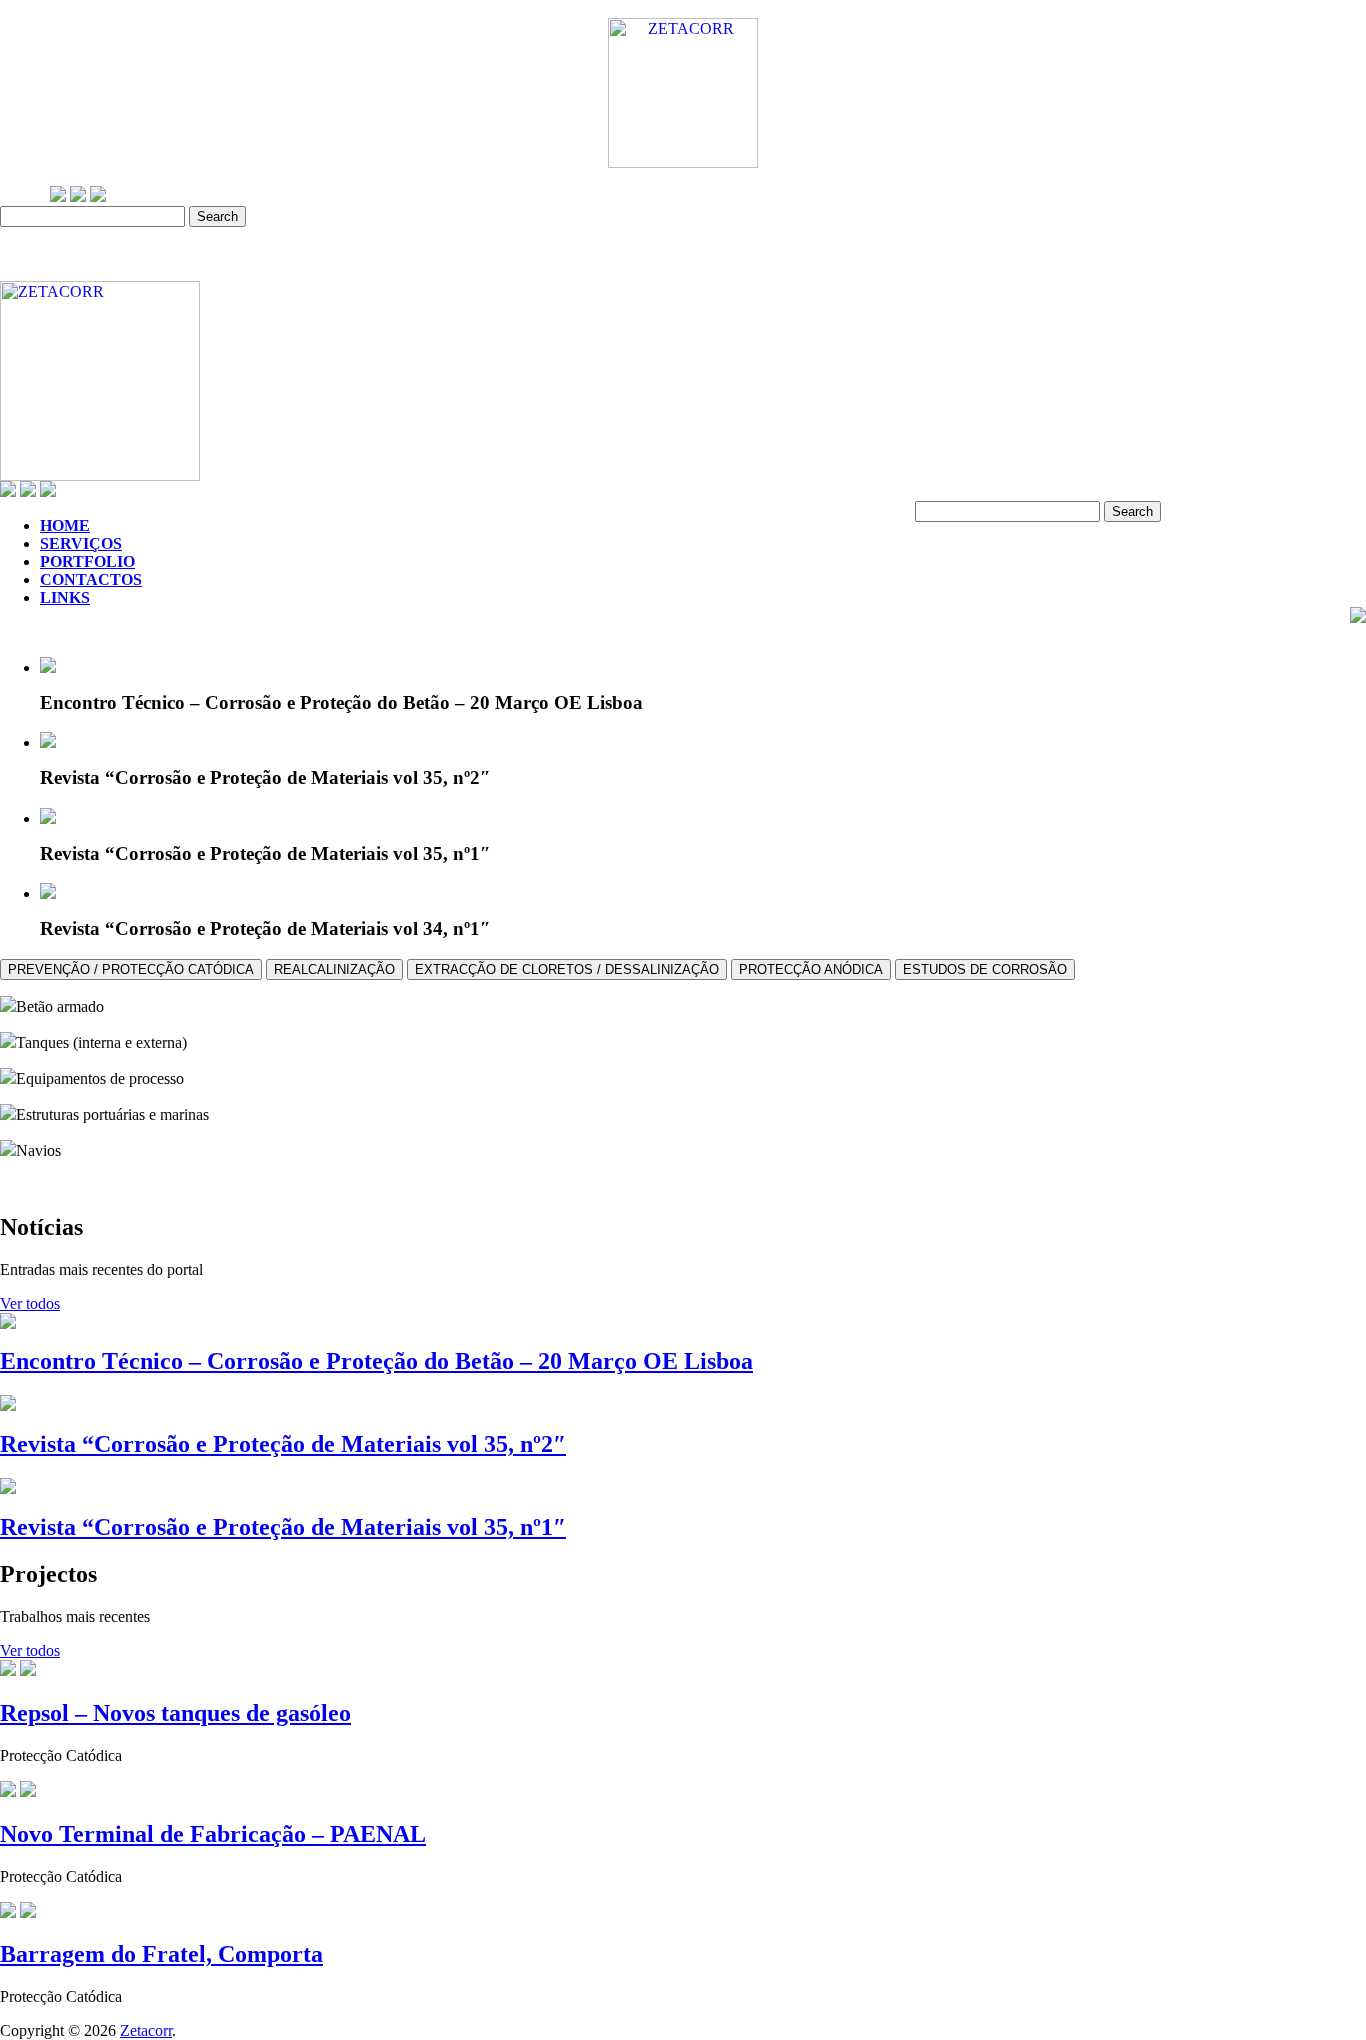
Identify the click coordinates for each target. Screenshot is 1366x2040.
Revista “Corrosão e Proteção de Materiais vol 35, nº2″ (283, 1444)
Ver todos (30, 1303)
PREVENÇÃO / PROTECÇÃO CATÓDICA (131, 969)
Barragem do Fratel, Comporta (161, 1954)
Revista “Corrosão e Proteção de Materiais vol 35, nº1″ (283, 1527)
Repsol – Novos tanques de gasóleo (175, 1713)
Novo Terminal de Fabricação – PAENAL (213, 1834)
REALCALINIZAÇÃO (334, 969)
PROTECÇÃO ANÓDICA (811, 969)
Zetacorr (146, 2030)
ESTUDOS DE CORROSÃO (985, 969)
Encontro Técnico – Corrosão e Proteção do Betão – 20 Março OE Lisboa (376, 1361)
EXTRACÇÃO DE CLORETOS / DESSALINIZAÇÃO (567, 969)
